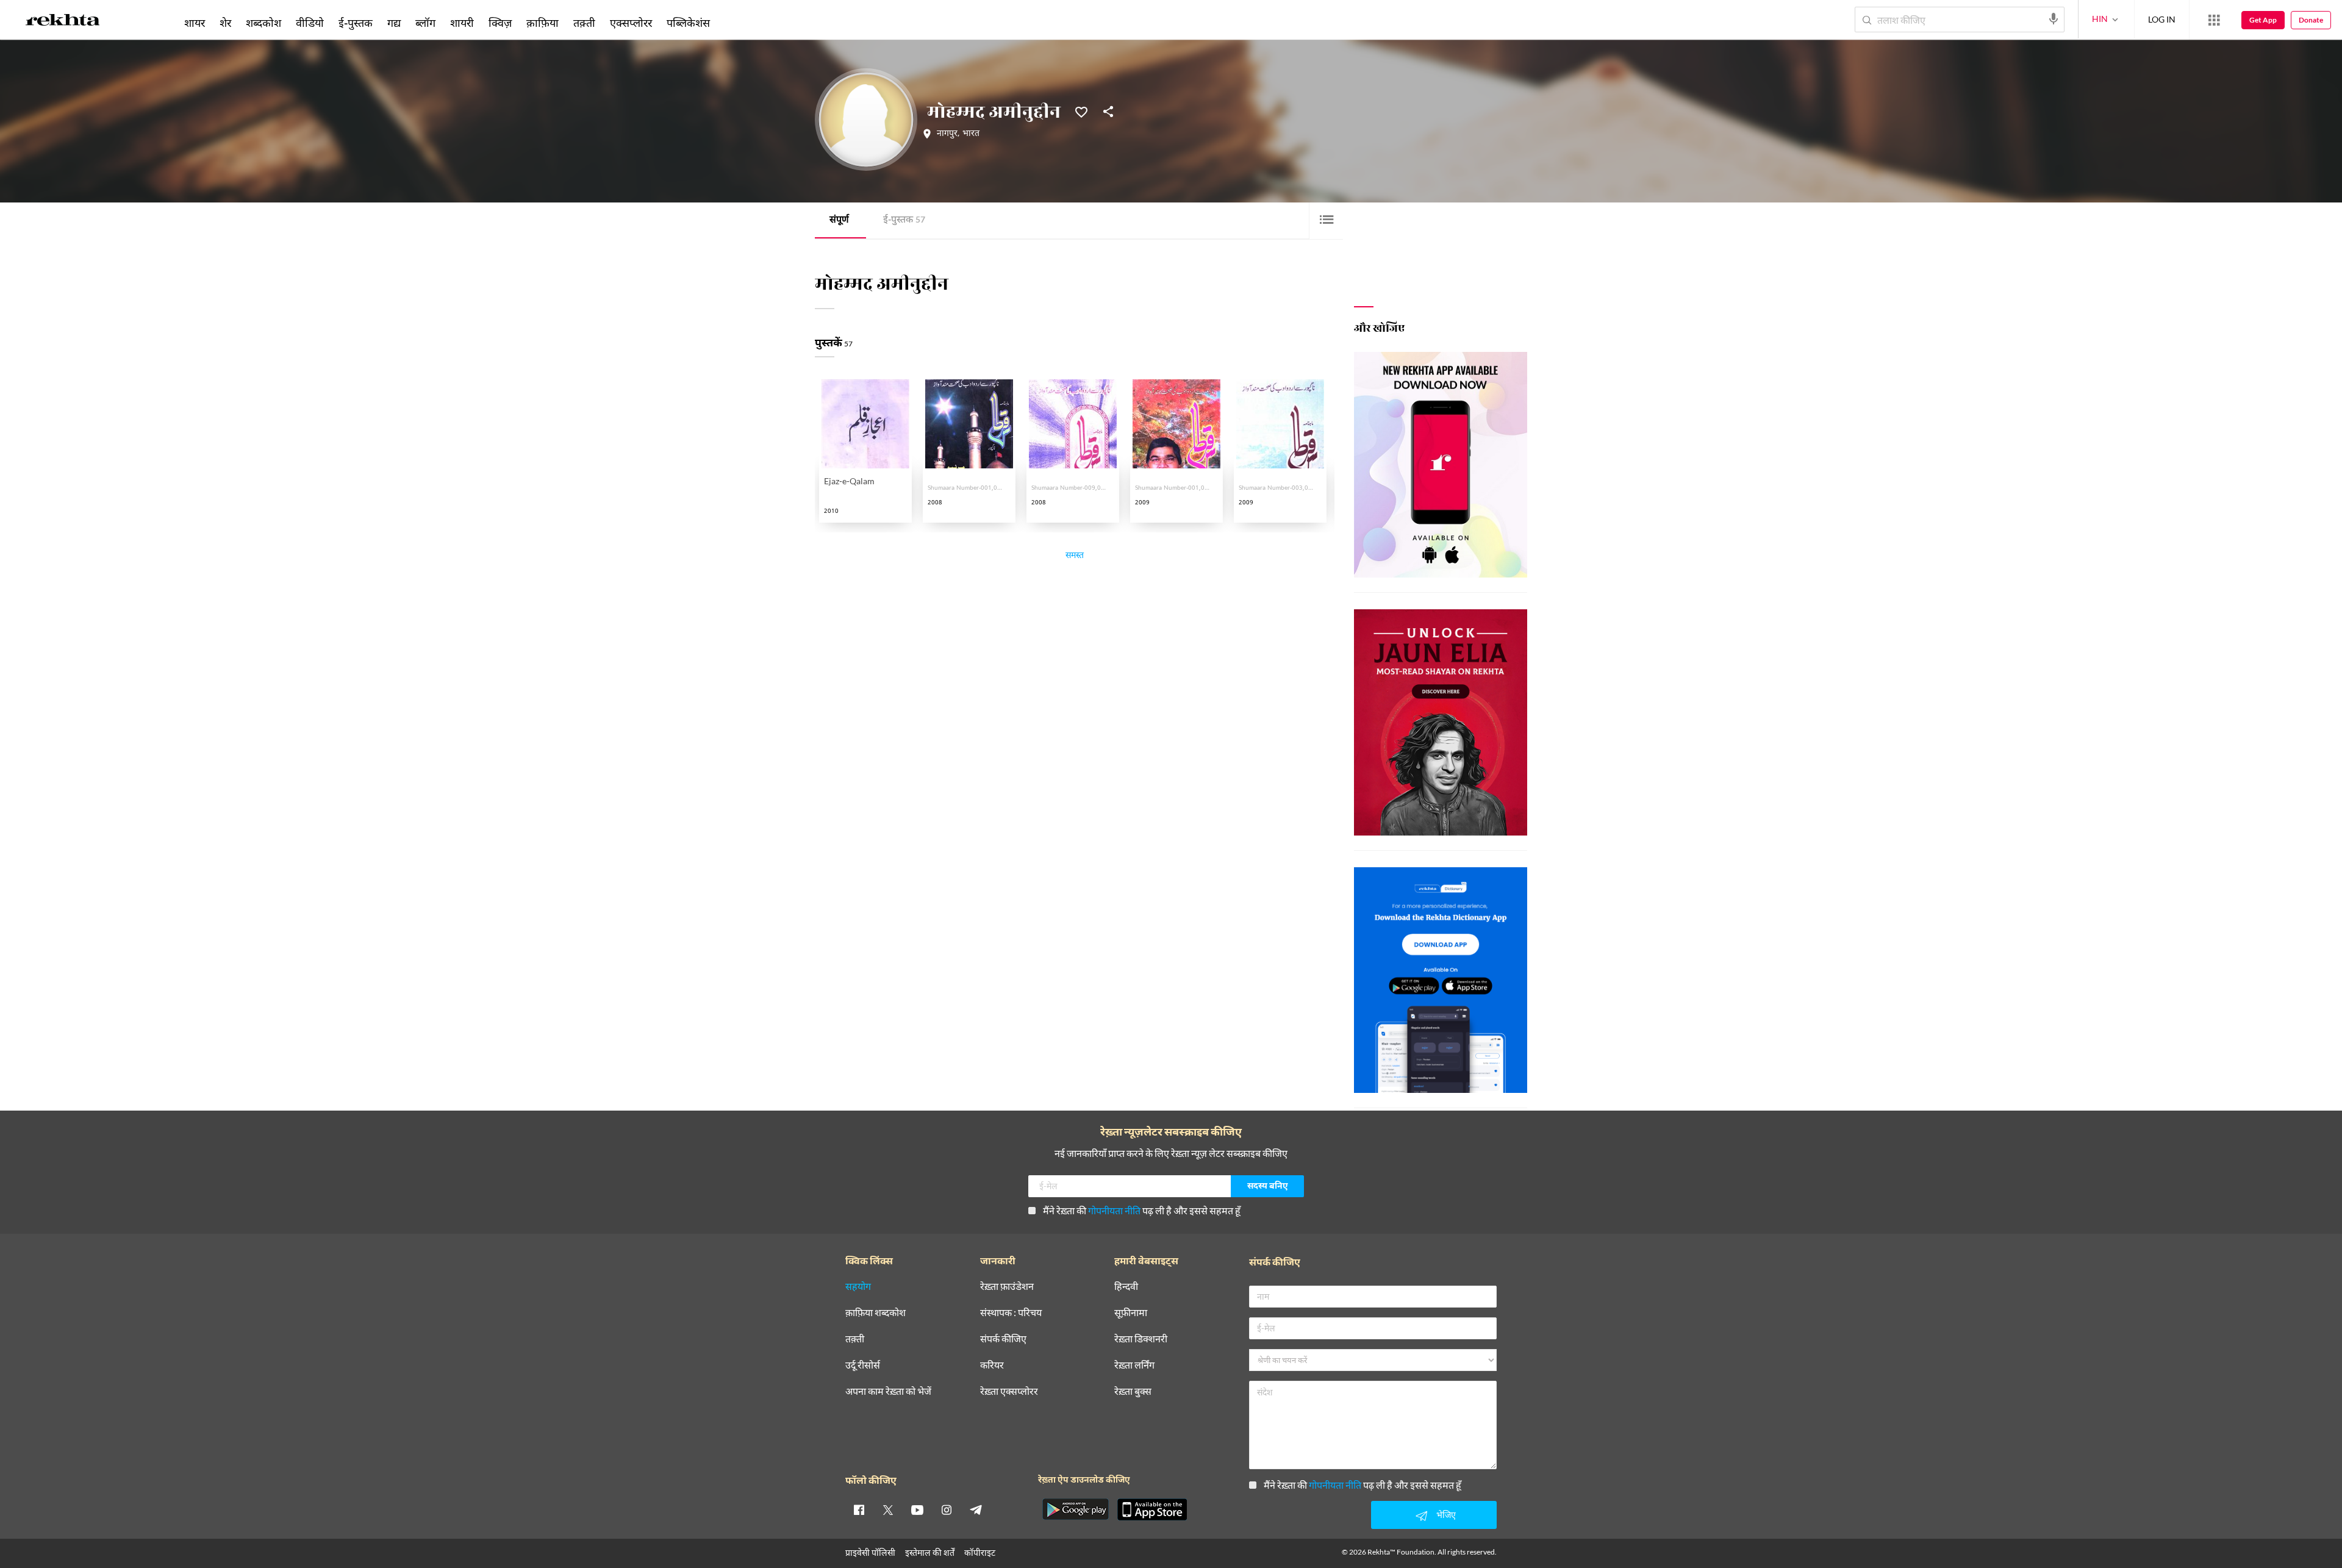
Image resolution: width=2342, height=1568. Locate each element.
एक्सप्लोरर (631, 23)
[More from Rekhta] (2214, 20)
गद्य (394, 23)
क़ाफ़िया (543, 23)
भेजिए (1446, 1515)
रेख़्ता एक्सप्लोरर (1009, 1391)
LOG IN (2162, 19)
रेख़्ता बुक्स (1133, 1391)
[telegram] (976, 1509)
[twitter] (888, 1509)
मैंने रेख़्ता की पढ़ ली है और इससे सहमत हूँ (1142, 1210)
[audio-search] (2054, 19)
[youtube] (917, 1509)
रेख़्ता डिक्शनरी (1141, 1339)
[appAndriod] (1075, 1509)
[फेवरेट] (1081, 111)
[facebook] (859, 1509)
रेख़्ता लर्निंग (1134, 1365)
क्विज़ (500, 23)
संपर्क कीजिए (1003, 1339)
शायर (195, 23)
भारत (971, 134)
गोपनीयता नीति (1114, 1210)
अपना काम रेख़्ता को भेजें (888, 1391)
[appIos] (1152, 1509)
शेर (225, 23)
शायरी (462, 23)
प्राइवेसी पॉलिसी (870, 1552)
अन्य (733, 23)
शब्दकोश (263, 23)
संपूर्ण (839, 220)
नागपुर (947, 134)
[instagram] (947, 1509)
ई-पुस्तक (904, 220)
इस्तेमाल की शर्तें (930, 1552)
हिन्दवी (1126, 1287)
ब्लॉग (425, 23)
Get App (2263, 20)
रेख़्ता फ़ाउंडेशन (1007, 1287)
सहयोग (858, 1287)
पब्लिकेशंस (688, 23)
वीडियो (310, 23)
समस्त (1075, 557)
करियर (992, 1365)
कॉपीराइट (980, 1552)
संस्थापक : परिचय (1011, 1313)
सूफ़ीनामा (1131, 1313)
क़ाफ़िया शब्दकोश (876, 1313)
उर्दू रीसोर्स (863, 1365)
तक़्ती (584, 23)
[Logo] (63, 22)
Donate (2311, 20)
